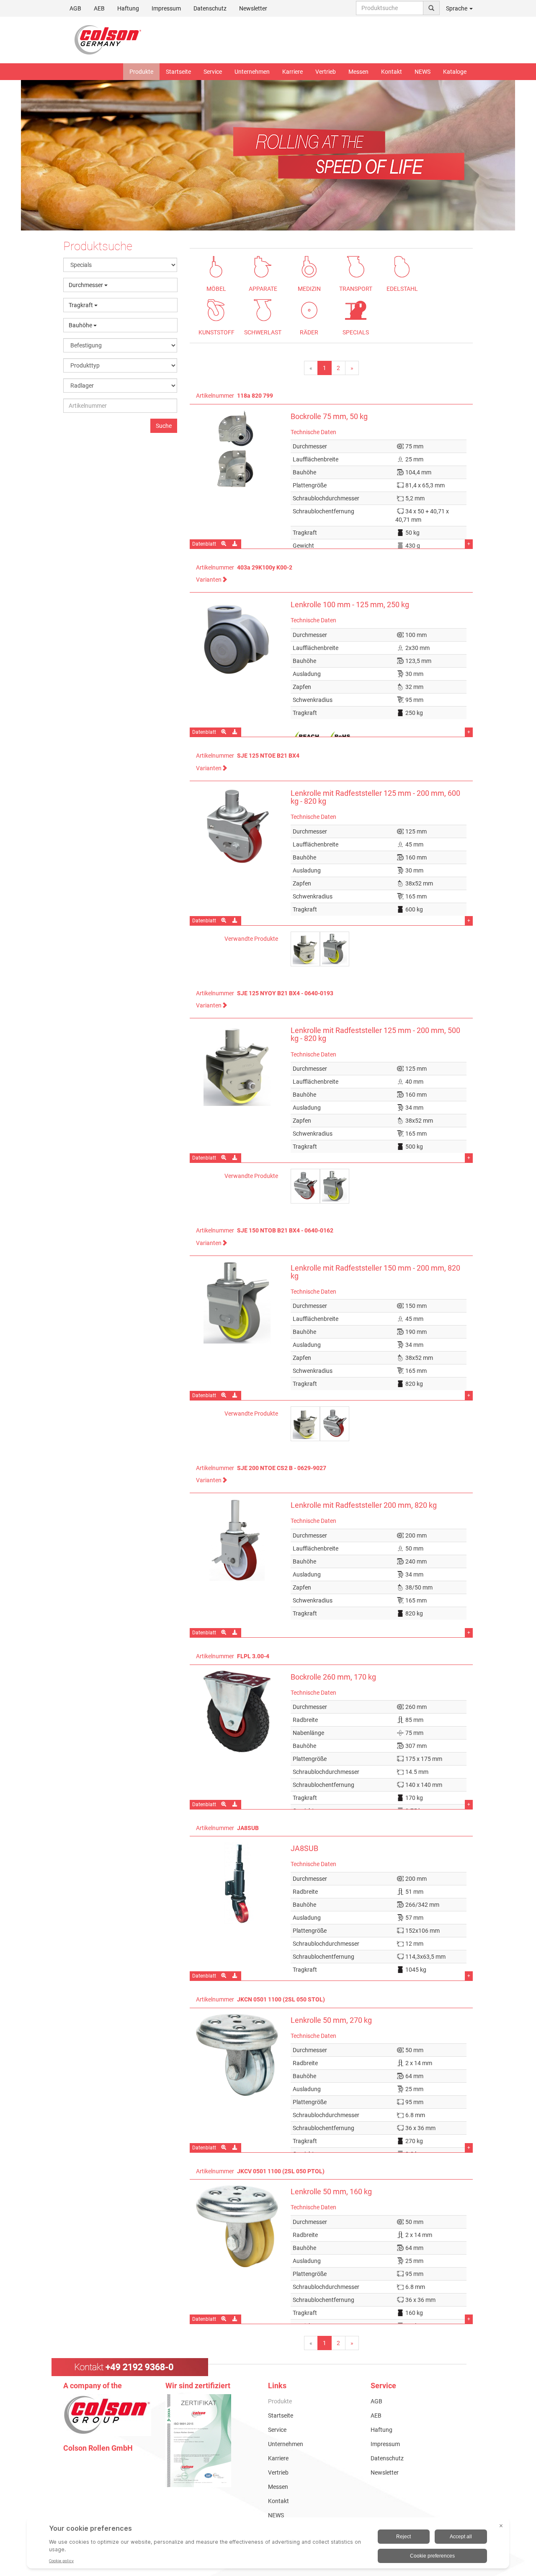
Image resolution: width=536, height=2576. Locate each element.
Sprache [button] (457, 8)
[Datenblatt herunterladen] (236, 544)
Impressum (166, 8)
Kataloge (455, 72)
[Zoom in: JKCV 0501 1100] (224, 2319)
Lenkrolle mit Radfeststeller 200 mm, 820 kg (364, 1505)
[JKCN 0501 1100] (237, 2055)
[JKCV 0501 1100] (237, 2226)
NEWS (423, 72)
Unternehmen (252, 72)
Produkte (141, 72)
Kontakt (392, 72)
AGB (75, 8)
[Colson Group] (107, 2415)
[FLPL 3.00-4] (237, 1712)
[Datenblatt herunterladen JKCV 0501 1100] (236, 2319)
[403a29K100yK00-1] (237, 639)
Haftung (128, 8)
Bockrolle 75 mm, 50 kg (329, 417)
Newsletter (253, 8)
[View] (210, 2441)
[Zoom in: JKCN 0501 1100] (224, 2148)
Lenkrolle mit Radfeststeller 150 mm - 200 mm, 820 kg (375, 1272)
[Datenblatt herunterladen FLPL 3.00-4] (236, 1804)
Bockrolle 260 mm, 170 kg (333, 1677)
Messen (358, 72)
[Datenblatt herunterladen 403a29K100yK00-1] (236, 732)
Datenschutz (210, 8)
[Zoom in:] (224, 544)
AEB (99, 8)
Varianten (209, 580)
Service (213, 72)
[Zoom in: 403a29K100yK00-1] (224, 732)
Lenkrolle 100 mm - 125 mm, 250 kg (350, 605)
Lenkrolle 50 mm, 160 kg (331, 2192)
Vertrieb (326, 72)
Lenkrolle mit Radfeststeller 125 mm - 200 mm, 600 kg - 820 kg (375, 797)
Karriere (292, 72)
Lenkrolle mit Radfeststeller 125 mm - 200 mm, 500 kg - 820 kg (375, 1034)
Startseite (178, 72)
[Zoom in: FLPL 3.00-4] (224, 1804)
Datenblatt (204, 544)
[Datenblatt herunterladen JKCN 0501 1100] (236, 2148)
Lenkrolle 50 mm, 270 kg (331, 2020)
